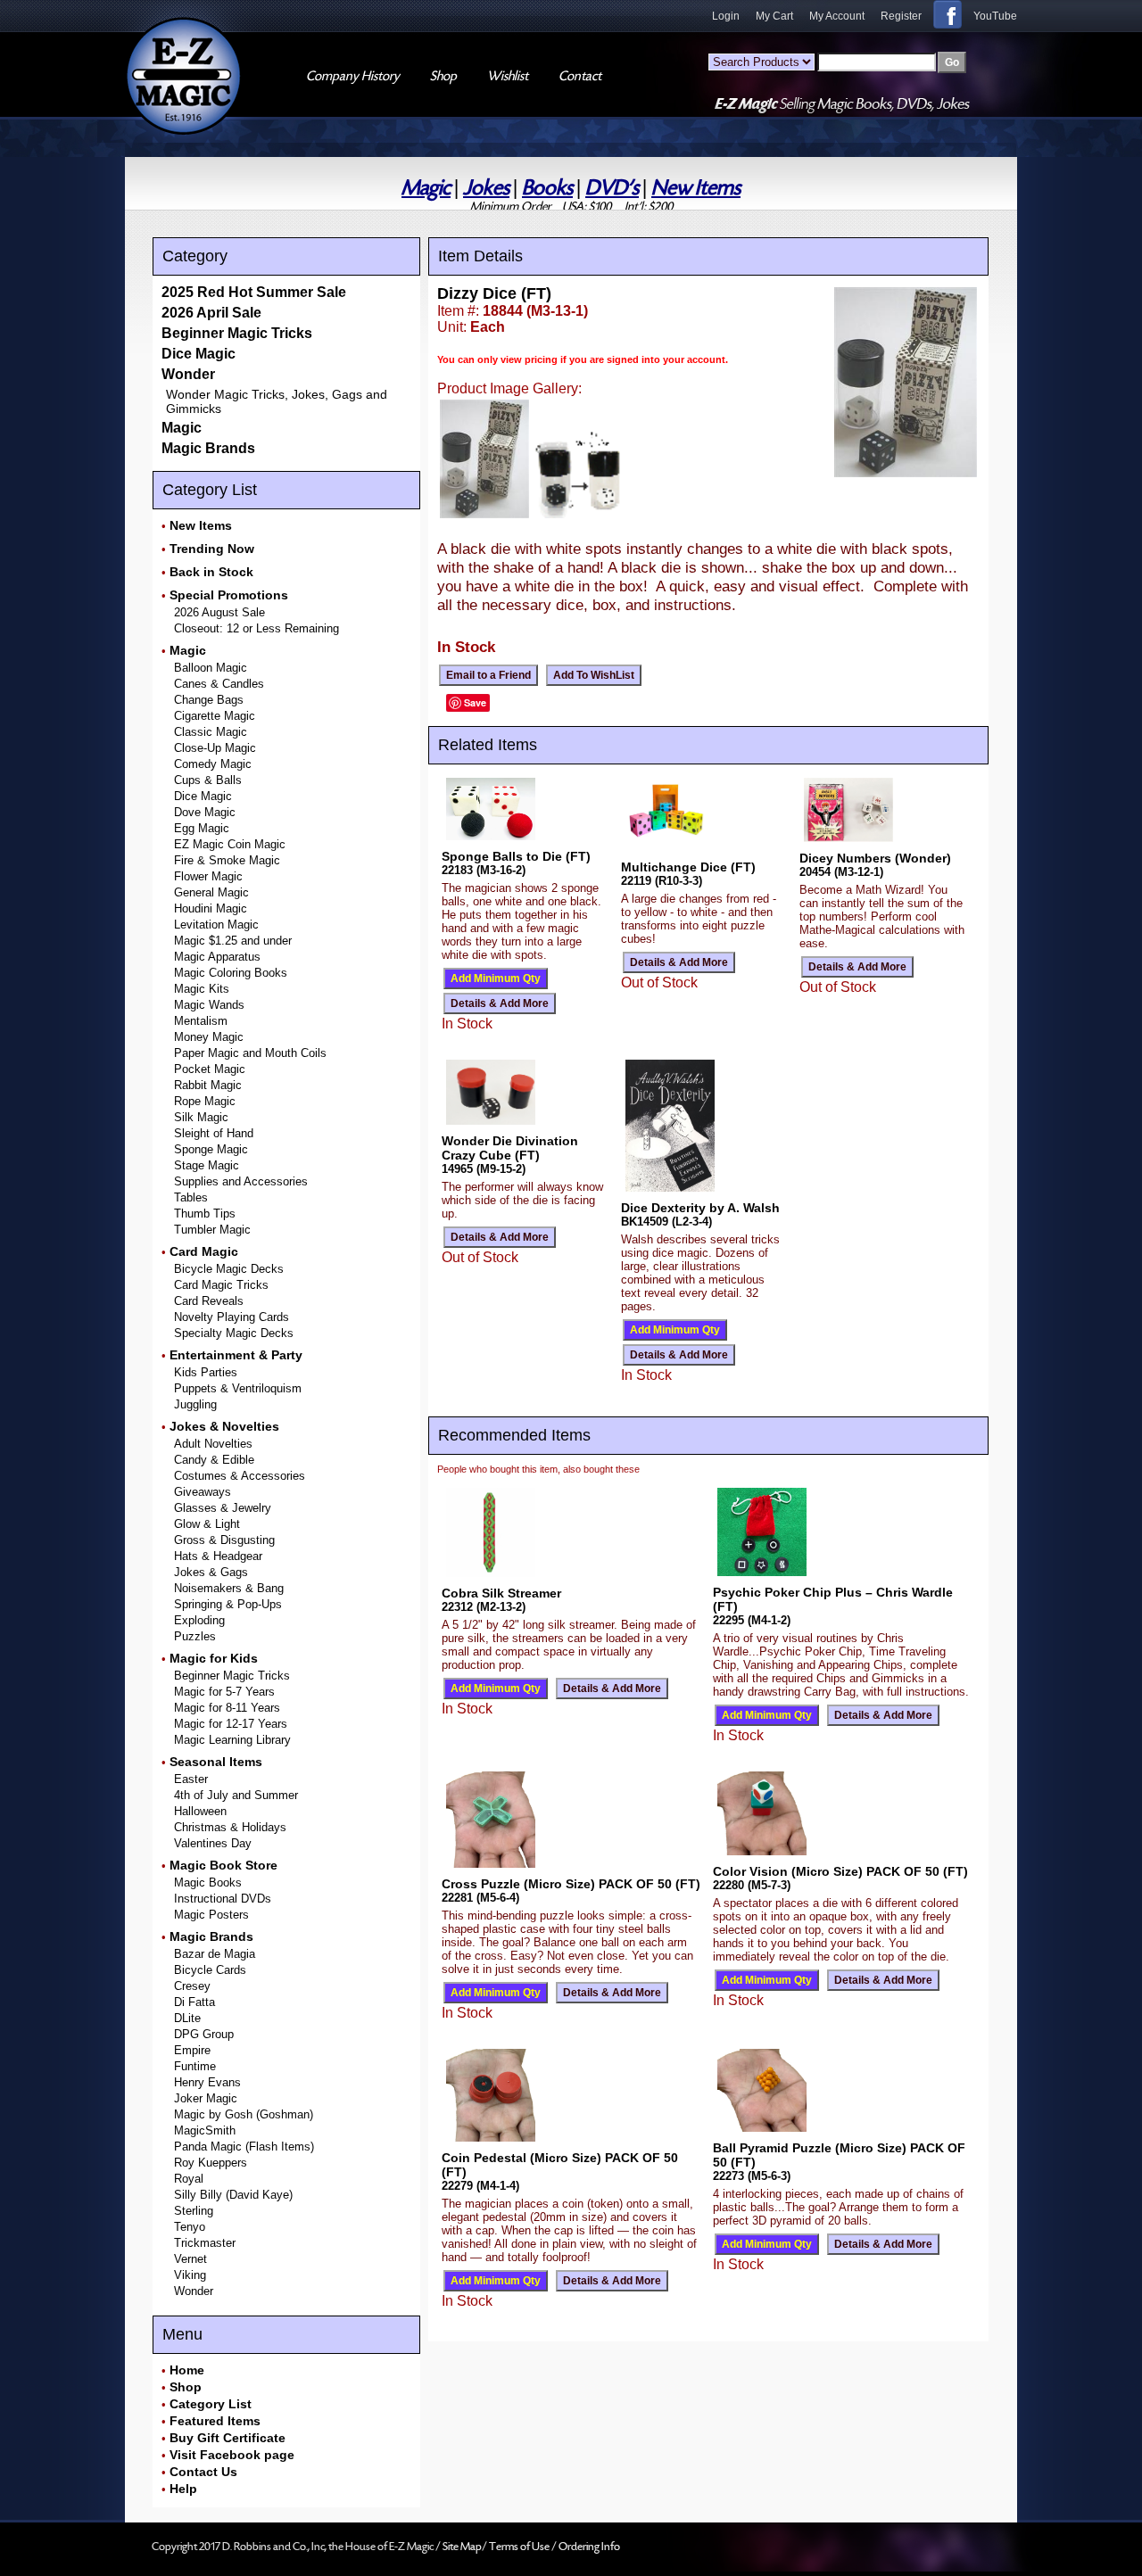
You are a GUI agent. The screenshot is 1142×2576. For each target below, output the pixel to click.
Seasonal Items (216, 1762)
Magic (426, 188)
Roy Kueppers (211, 2163)
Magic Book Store (223, 1865)
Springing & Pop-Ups (228, 1604)
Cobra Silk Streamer (501, 1593)
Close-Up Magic (215, 748)
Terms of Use (520, 2547)
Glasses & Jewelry (223, 1508)
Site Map (462, 2547)
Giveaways (203, 1492)
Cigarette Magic (215, 716)
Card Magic (204, 1251)
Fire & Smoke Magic (227, 860)
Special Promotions (229, 595)
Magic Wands (209, 1005)
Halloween (200, 1811)
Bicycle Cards (210, 1970)
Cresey (192, 1986)
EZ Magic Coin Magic (230, 844)
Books (547, 188)
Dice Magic (199, 354)
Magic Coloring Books (231, 973)
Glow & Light (207, 1524)
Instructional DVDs (223, 1899)
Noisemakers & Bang (229, 1588)
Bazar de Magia (215, 1954)
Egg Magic (202, 828)
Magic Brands (208, 448)
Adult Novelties (213, 1444)
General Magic (211, 892)
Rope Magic (205, 1101)
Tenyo (190, 2227)
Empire (192, 2050)
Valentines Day (213, 1843)
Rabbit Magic (208, 1085)
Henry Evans (207, 2082)
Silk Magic (201, 1117)
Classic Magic (211, 732)
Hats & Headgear (218, 1556)
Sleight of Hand (214, 1133)
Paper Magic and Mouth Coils (250, 1053)
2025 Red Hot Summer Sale (254, 292)
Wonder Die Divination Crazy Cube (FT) (510, 1148)
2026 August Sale (219, 612)
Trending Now (212, 549)
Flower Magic (208, 876)
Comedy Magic (213, 764)
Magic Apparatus (217, 957)
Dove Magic (205, 812)
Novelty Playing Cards (232, 1317)
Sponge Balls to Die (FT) (516, 856)
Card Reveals (209, 1301)
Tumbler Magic (212, 1230)
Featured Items (215, 2421)
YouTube (995, 16)
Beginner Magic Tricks (237, 333)
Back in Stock (211, 572)
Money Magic (209, 1037)
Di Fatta (194, 2002)
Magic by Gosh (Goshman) (244, 2114)
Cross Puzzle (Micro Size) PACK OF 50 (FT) (571, 1884)
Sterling (194, 2211)
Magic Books (208, 1882)
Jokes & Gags (211, 1572)
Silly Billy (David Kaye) (233, 2195)
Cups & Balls (208, 780)
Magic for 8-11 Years (227, 1708)
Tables (191, 1197)
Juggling (195, 1404)
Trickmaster (205, 2243)
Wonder (188, 374)
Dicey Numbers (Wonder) (875, 858)
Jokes (486, 188)
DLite (187, 2018)
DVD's (612, 188)
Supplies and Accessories (241, 1181)
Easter (191, 1779)
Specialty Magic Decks (234, 1333)
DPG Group (204, 2034)
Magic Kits (202, 989)
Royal (189, 2179)
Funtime (195, 2066)
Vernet (190, 2259)
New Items (696, 188)
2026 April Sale (211, 313)
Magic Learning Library (232, 1740)
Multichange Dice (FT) (688, 867)
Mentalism (201, 1021)
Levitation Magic (216, 925)
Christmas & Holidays (230, 1827)
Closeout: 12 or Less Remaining (257, 628)
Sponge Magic (211, 1149)
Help (183, 2489)
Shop (186, 2387)
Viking (190, 2275)
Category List (211, 2404)
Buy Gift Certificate (228, 2438)
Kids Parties (206, 1372)
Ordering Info (589, 2547)
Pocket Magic (210, 1069)
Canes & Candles (219, 684)
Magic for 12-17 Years (231, 1724)
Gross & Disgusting (224, 1540)
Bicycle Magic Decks (229, 1269)
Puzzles (195, 1636)
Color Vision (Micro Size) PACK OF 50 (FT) (840, 1871)
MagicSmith (205, 2130)
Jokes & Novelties (224, 1426)
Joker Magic (206, 2098)
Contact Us (203, 2472)
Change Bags (209, 700)
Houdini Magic (211, 908)
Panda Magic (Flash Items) (244, 2147)
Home (187, 2370)
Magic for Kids (214, 1658)
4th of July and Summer (236, 1795)
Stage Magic (207, 1165)
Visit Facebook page (232, 2455)
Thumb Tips (205, 1214)
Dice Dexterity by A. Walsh (700, 1208)
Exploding (199, 1620)
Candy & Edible (214, 1460)
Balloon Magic (211, 668)
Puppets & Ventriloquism (238, 1388)
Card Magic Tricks (221, 1285)
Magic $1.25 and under (233, 941)
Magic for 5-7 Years (224, 1692)
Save (475, 702)
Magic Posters (211, 1915)
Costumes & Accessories (240, 1476)
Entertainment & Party (236, 1355)
